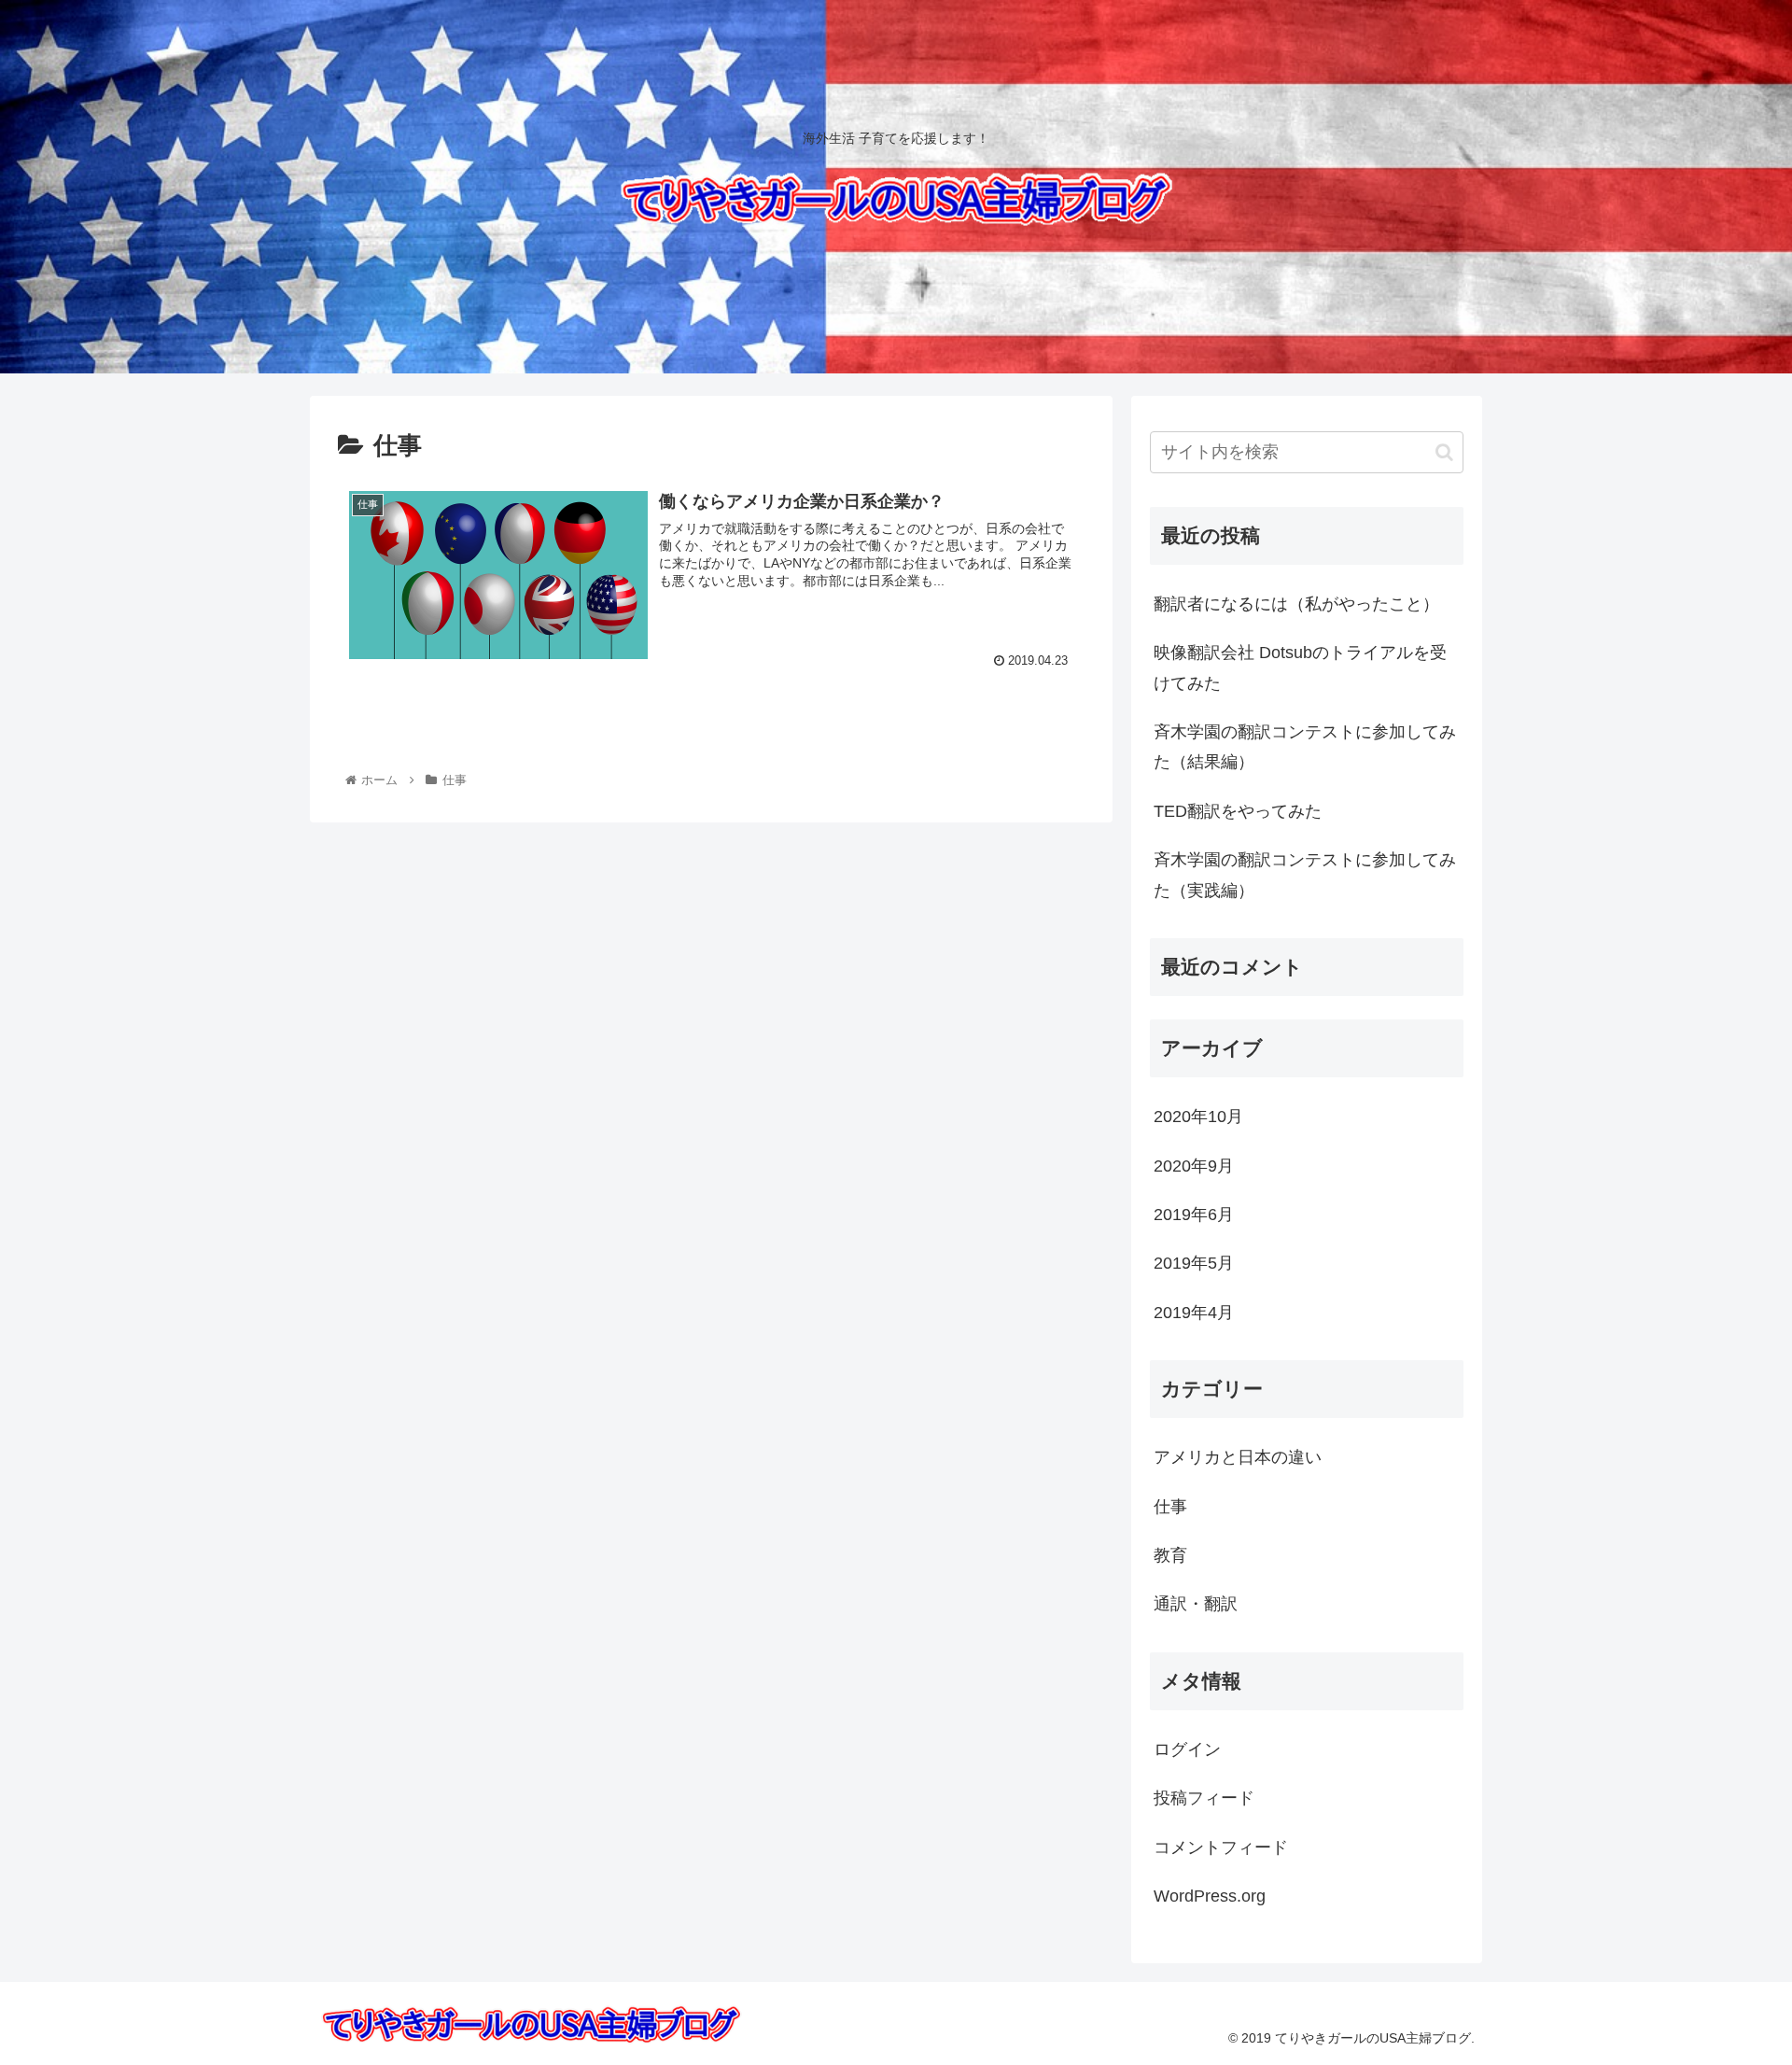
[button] (1444, 452)
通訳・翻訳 (1196, 1604)
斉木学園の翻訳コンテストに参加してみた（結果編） (1305, 747)
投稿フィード (1204, 1798)
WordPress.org (1210, 1896)
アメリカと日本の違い (1238, 1457)
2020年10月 (1198, 1117)
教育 (1170, 1555)
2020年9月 (1194, 1166)
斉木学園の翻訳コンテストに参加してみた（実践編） (1305, 875)
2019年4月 (1194, 1313)
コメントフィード (1221, 1847)
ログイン (1187, 1749)
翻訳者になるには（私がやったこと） (1296, 604)
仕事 (1170, 1507)
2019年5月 (1194, 1263)
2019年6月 (1194, 1215)
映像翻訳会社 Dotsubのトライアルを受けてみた (1300, 667)
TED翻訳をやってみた (1238, 811)
